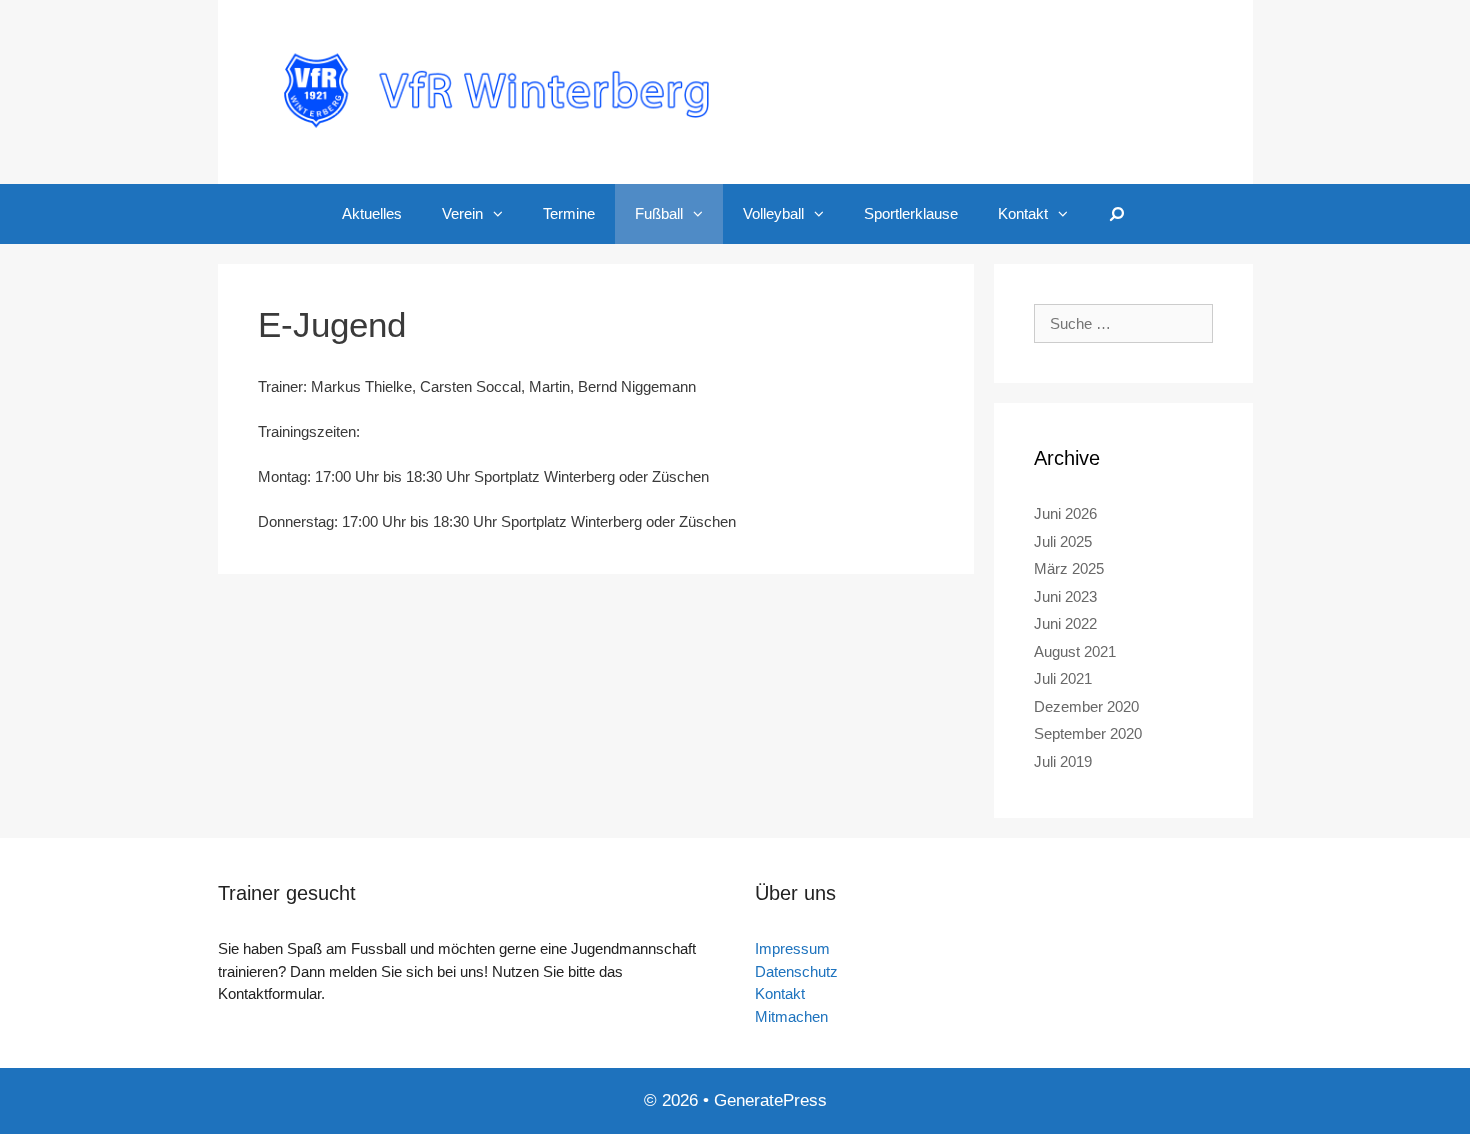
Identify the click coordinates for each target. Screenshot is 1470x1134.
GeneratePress (770, 1100)
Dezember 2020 (1086, 706)
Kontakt (1023, 213)
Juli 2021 (1063, 678)
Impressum (792, 948)
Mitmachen (791, 1016)
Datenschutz (796, 971)
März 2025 (1069, 568)
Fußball (659, 213)
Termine (569, 213)
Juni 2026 (1065, 513)
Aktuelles (372, 213)
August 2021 (1075, 651)
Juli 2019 (1063, 761)
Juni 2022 (1065, 623)
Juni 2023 (1065, 596)
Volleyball (773, 213)
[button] (503, 214)
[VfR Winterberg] (735, 90)
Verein (462, 213)
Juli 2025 (1063, 541)
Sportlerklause (911, 213)
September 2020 (1088, 733)
